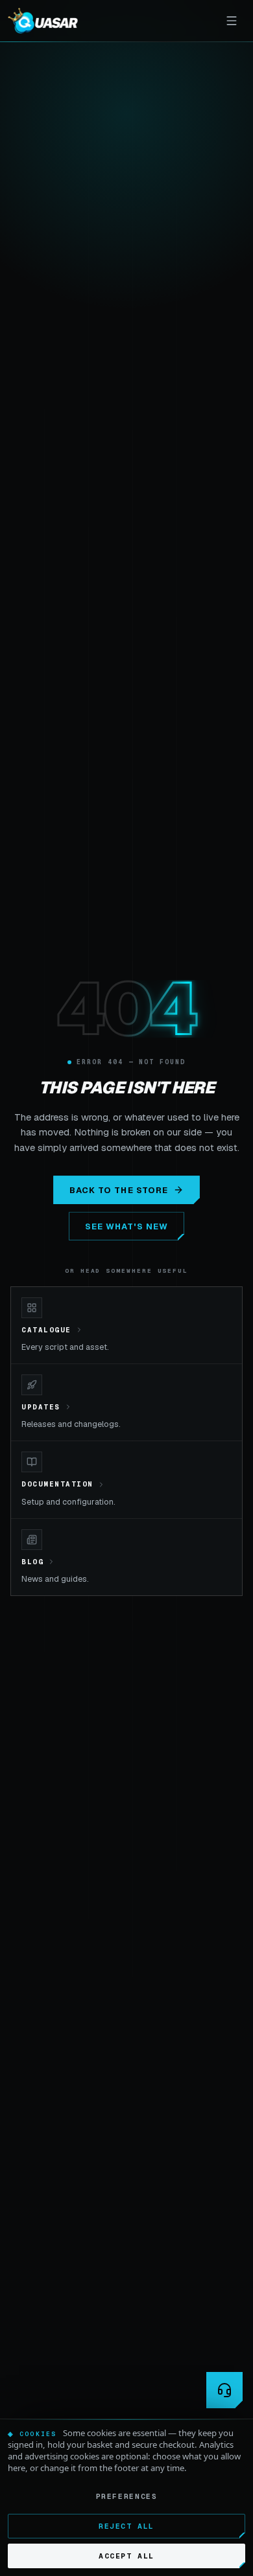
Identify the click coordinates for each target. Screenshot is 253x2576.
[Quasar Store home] (43, 21)
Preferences (127, 2496)
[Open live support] (224, 2390)
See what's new (126, 1226)
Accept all (126, 2556)
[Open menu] (232, 21)
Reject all (126, 2526)
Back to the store (118, 1190)
